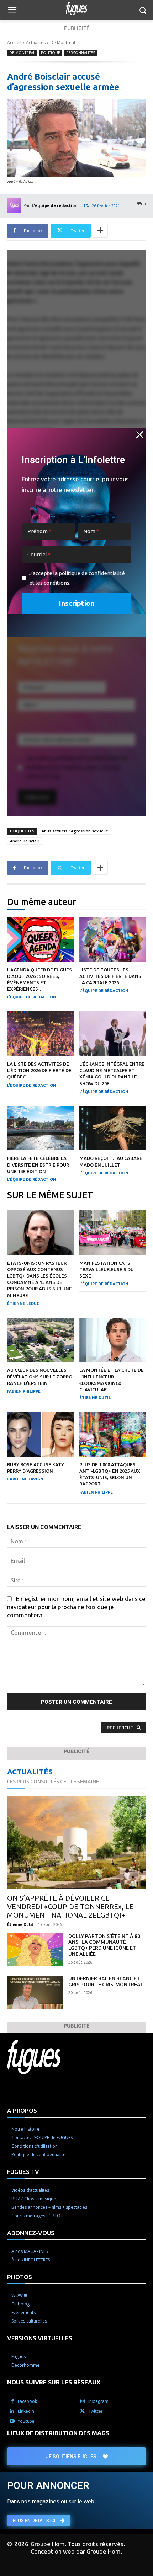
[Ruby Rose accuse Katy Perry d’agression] (41, 1434)
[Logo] (76, 9)
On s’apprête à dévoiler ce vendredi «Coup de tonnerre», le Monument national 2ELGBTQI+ (70, 1906)
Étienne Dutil (95, 1398)
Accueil (14, 42)
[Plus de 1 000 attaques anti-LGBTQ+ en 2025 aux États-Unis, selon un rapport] (113, 1434)
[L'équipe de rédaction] (15, 205)
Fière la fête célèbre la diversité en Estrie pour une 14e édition (38, 1164)
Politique (51, 53)
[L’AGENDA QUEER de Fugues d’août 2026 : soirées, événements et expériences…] (41, 939)
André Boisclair (25, 841)
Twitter (96, 2411)
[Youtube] (12, 2421)
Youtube (26, 2421)
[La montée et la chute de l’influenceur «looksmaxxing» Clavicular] (113, 1340)
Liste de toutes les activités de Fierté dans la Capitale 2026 (110, 976)
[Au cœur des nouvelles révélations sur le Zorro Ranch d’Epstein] (41, 1340)
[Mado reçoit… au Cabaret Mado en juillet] (113, 1128)
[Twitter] (83, 2411)
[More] (100, 231)
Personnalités (81, 53)
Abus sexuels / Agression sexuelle (75, 831)
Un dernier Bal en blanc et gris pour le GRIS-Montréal (106, 1981)
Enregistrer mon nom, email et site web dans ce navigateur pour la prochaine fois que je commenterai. (76, 1607)
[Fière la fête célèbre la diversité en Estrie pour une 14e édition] (41, 1128)
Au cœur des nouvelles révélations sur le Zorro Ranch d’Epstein (40, 1376)
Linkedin (26, 2411)
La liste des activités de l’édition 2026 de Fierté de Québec (39, 1070)
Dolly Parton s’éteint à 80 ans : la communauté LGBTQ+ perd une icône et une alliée (104, 1945)
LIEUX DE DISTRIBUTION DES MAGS (58, 2433)
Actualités (36, 42)
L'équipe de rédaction (55, 205)
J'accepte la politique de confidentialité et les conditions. (77, 578)
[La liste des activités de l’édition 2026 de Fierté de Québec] (41, 1034)
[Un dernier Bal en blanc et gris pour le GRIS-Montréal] (35, 1992)
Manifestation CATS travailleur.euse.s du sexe (107, 1269)
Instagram (98, 2401)
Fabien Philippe (24, 1391)
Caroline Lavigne (27, 1479)
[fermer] (140, 434)
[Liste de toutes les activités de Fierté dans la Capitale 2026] (113, 939)
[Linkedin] (12, 2411)
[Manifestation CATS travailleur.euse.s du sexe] (113, 1233)
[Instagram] (83, 2401)
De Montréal (63, 42)
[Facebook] (12, 2401)
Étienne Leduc (23, 1303)
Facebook (27, 2401)
